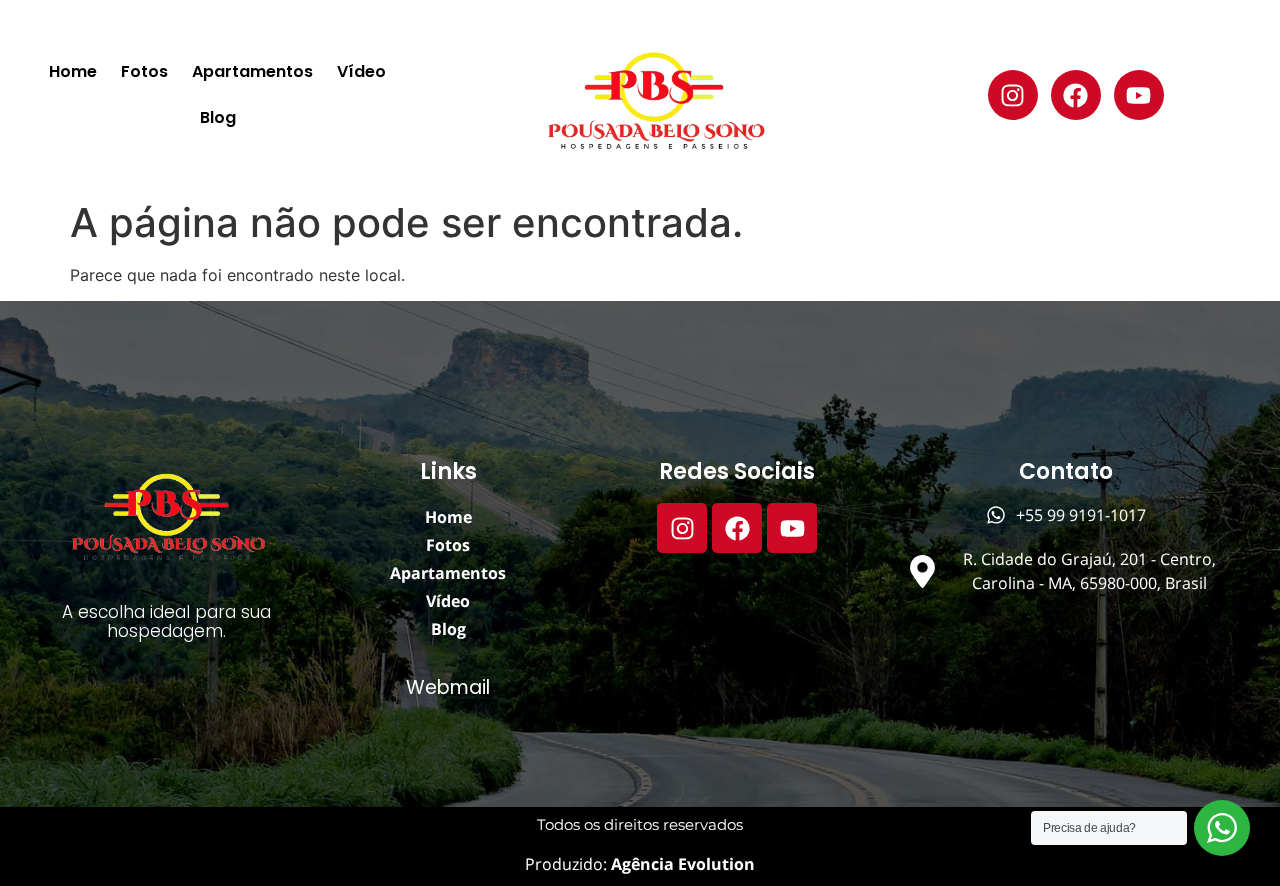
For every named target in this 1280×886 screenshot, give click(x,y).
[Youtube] (1139, 95)
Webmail (448, 687)
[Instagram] (1013, 95)
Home (73, 71)
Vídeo (361, 71)
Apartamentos (252, 71)
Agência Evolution (681, 864)
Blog (218, 117)
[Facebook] (1076, 95)
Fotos (144, 71)
